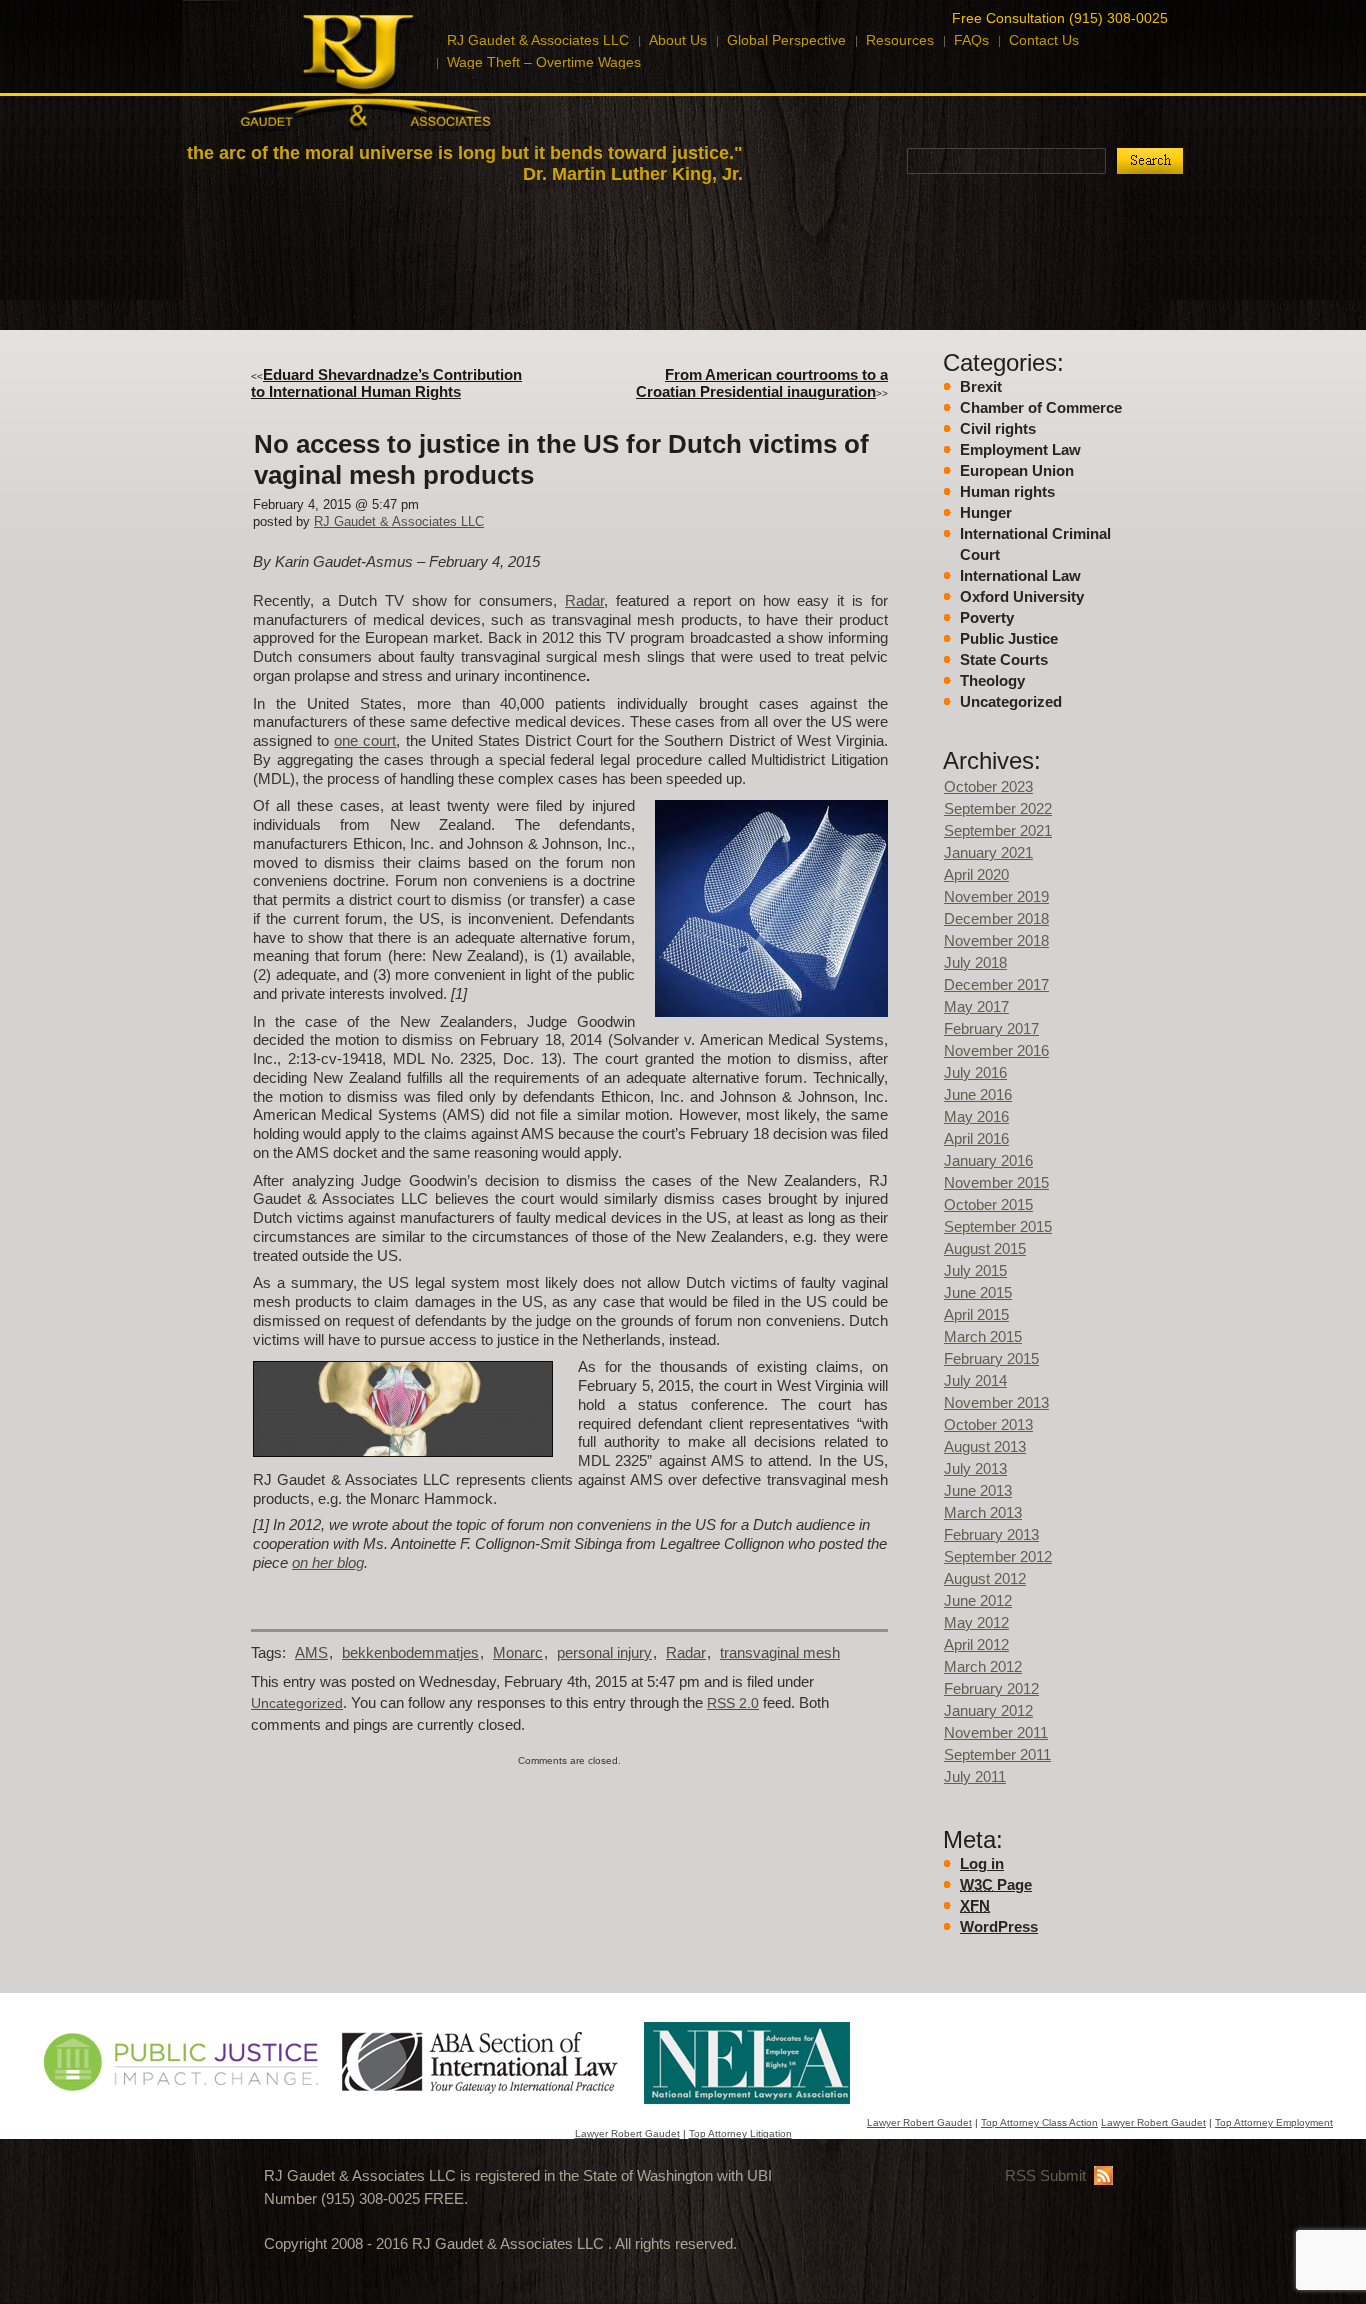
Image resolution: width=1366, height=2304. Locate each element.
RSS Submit (1045, 2175)
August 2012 (985, 1578)
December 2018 (996, 918)
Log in (982, 1863)
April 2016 (976, 1138)
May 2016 (976, 1116)
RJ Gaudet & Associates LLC (399, 521)
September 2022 (998, 808)
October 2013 (988, 1424)
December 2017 (996, 984)
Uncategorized (1011, 701)
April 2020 (976, 874)
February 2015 (991, 1358)
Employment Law (1020, 449)
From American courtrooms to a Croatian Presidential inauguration (762, 383)
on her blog (328, 1562)
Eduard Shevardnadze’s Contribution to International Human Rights (386, 383)
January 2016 (988, 1160)
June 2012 (978, 1600)
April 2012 (976, 1644)
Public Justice (1009, 638)
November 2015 (996, 1182)
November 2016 (996, 1050)
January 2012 (988, 1710)
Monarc (518, 1652)
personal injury (604, 1652)
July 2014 (975, 1380)
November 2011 (996, 1732)
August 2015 (985, 1248)
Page (996, 1884)
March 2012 (983, 1666)
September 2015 (998, 1226)
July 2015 (975, 1270)
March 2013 (983, 1512)
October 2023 (988, 786)
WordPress (999, 1926)
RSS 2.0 (733, 1703)
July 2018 (975, 962)
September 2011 (997, 1754)
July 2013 (975, 1468)
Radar (584, 600)
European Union (1017, 470)
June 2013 (978, 1490)
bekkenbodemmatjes (410, 1652)
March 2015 (983, 1336)
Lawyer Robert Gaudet (919, 2122)
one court (365, 740)
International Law (1020, 575)
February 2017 (991, 1028)
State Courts (1004, 659)
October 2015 (988, 1204)
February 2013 (991, 1534)
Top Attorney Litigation (740, 2133)
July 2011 (975, 1776)
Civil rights (998, 428)
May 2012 (976, 1622)
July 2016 (975, 1072)
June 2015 (978, 1292)
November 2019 (996, 896)
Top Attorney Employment (1274, 2122)
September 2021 (998, 830)
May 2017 (976, 1006)
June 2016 (978, 1094)
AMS (311, 1652)
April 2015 (976, 1314)
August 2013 (985, 1446)
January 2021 (988, 852)
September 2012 (998, 1556)
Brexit (981, 386)
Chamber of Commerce (1041, 407)
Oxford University (1022, 596)
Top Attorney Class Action (1039, 2122)
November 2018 (996, 940)
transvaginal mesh (780, 1652)
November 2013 (996, 1402)
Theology (992, 680)
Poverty (987, 617)
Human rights (1007, 491)
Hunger (986, 512)
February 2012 (991, 1688)
